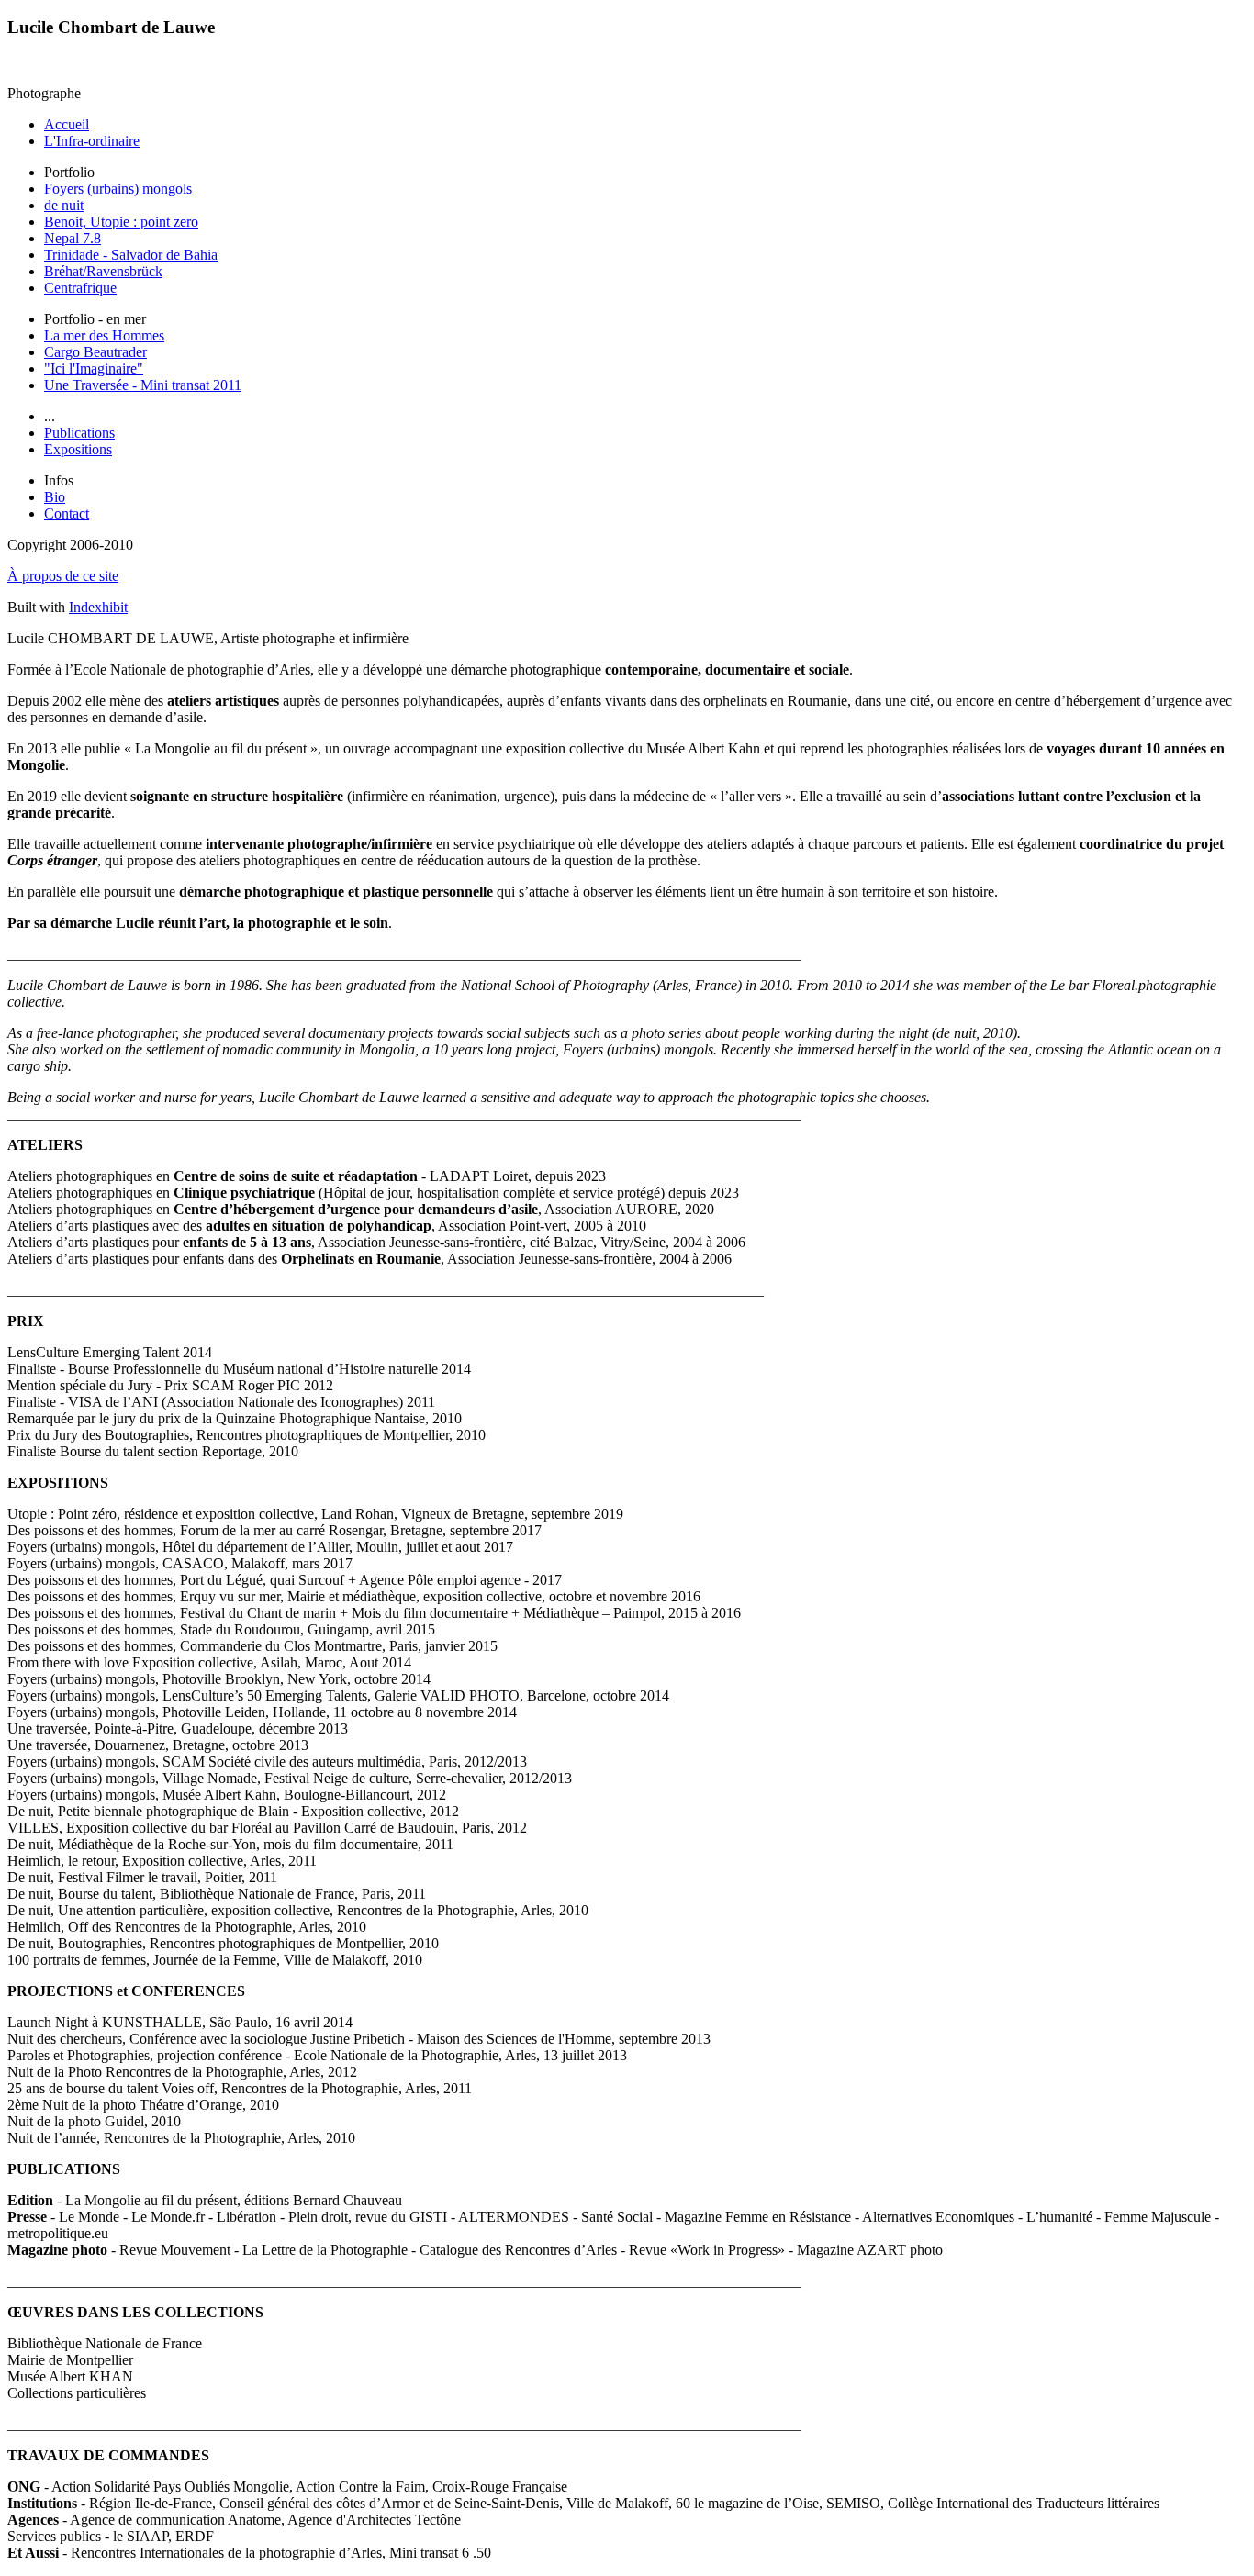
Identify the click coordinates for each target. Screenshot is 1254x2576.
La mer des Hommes (104, 335)
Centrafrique (80, 288)
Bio (55, 497)
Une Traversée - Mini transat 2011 (143, 385)
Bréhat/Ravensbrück (103, 271)
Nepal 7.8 (73, 238)
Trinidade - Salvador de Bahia (131, 255)
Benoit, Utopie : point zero (121, 222)
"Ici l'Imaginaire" (94, 368)
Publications (79, 433)
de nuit (64, 205)
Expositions (78, 449)
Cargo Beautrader (95, 352)
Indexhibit (98, 607)
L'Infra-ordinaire (92, 141)
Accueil (67, 124)
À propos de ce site (63, 576)
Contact (67, 513)
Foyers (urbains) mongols (118, 189)
